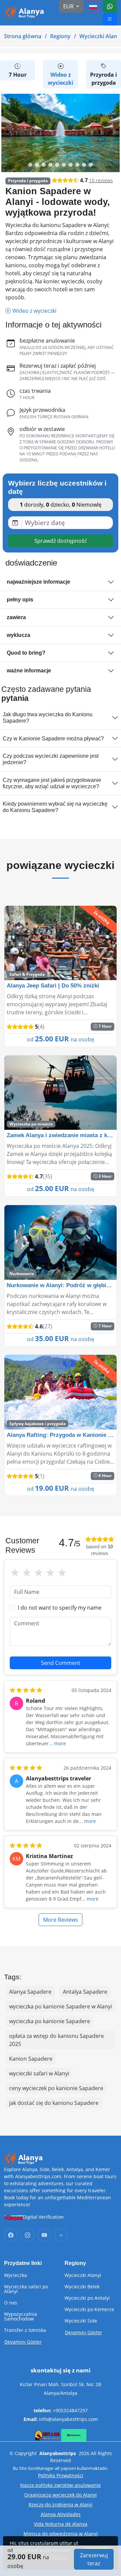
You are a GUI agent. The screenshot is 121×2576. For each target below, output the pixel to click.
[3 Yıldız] (38, 1573)
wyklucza (18, 635)
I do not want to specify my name (60, 1608)
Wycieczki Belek (82, 2287)
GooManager (41, 2468)
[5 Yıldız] (62, 1573)
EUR (69, 6)
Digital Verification (43, 2217)
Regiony (60, 36)
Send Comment (61, 1663)
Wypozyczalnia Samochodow (21, 2316)
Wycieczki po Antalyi (87, 2298)
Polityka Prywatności (61, 2475)
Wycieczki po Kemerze (89, 2309)
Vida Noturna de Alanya (61, 2524)
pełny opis (20, 600)
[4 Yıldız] (50, 1573)
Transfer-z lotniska (25, 2330)
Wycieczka (15, 2275)
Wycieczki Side (81, 2321)
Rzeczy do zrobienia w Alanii (61, 2505)
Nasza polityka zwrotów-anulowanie (61, 2485)
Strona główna (23, 36)
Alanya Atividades (61, 2514)
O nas (11, 2303)
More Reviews (61, 1920)
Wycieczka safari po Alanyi (26, 2289)
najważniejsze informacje (38, 582)
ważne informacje (29, 671)
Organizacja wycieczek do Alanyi (61, 2495)
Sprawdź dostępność (61, 541)
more (60, 1743)
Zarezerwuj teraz (94, 2559)
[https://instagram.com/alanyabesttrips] (28, 2235)
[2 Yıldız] (27, 1573)
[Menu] (93, 6)
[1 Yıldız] (15, 1573)
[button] (30, 165)
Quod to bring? (26, 653)
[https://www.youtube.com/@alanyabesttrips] (44, 2235)
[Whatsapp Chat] (110, 6)
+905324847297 (70, 2410)
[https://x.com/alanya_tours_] (61, 2235)
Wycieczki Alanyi (83, 2275)
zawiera (16, 617)
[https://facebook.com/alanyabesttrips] (11, 2235)
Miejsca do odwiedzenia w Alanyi (61, 2534)
